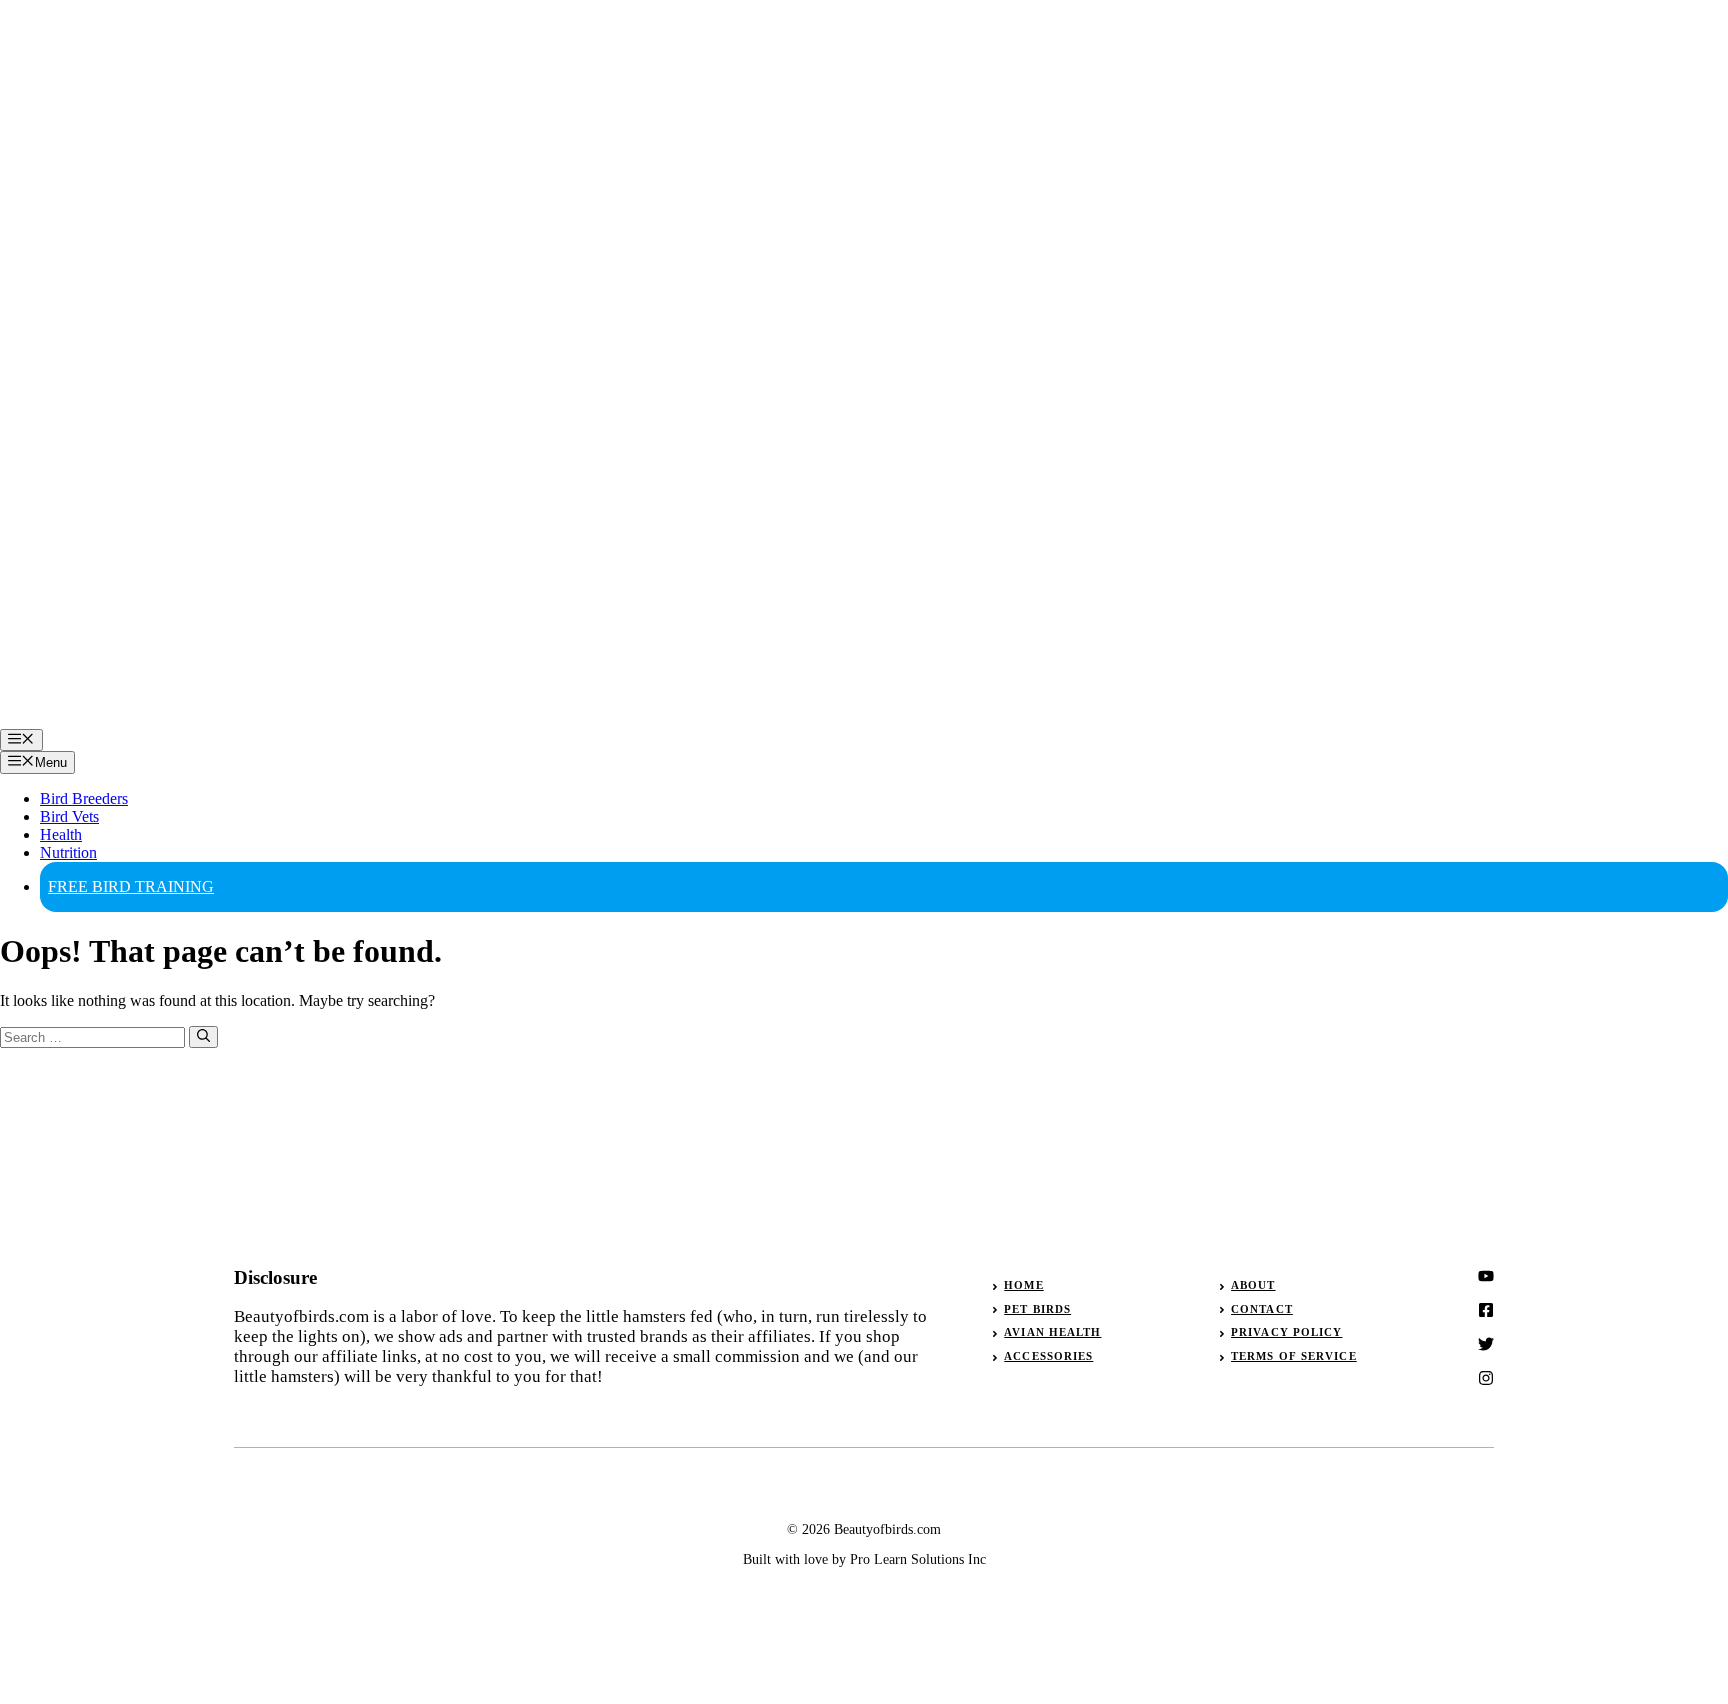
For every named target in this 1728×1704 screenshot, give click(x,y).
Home (1023, 1285)
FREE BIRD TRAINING (131, 886)
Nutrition (68, 852)
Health (61, 834)
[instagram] (1486, 1276)
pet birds (1037, 1309)
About (1253, 1285)
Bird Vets (69, 816)
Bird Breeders (84, 798)
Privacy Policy (1286, 1332)
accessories (1048, 1356)
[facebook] (1486, 1344)
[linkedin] (1486, 1378)
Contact (1262, 1309)
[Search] (203, 1037)
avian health (1052, 1332)
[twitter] (1486, 1310)
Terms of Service (1294, 1356)
